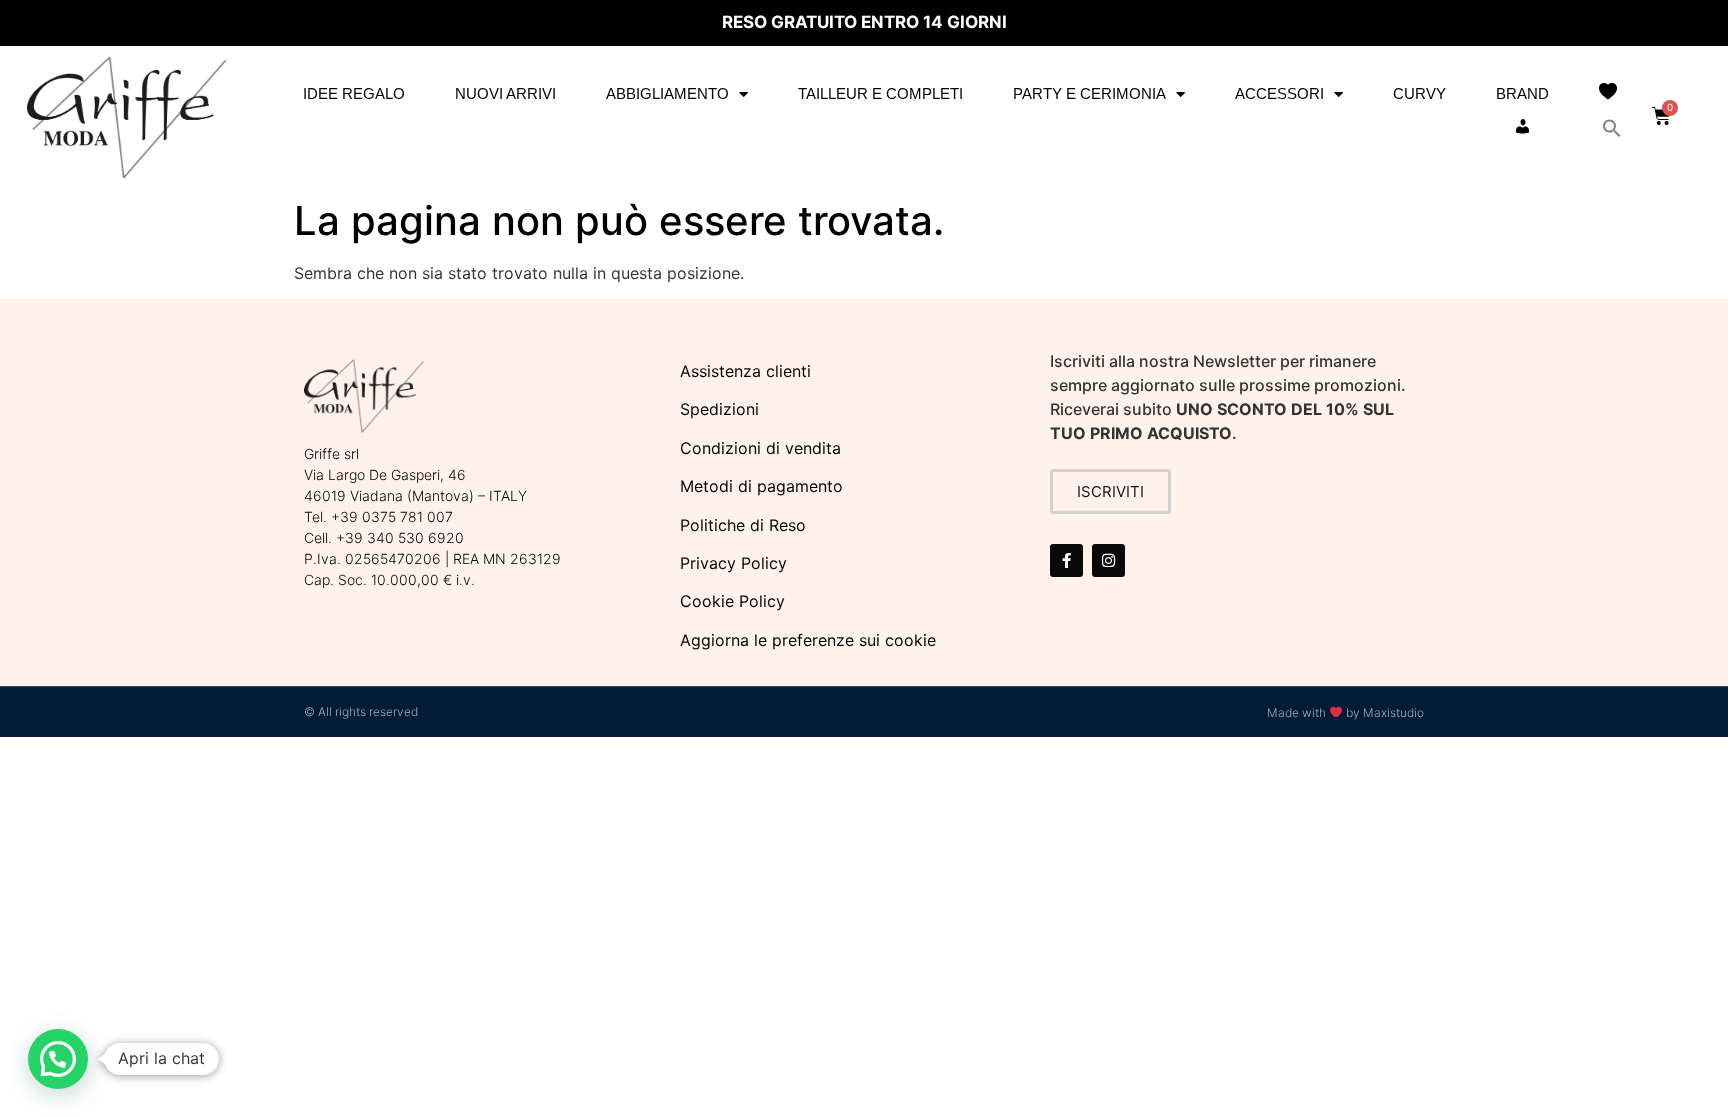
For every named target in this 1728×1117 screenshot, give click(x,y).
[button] (1612, 128)
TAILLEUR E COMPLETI (880, 93)
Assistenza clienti (745, 371)
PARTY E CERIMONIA (1089, 93)
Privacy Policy (733, 563)
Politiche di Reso (743, 525)
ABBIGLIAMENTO (667, 93)
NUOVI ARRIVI (505, 93)
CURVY (1419, 93)
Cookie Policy (732, 601)
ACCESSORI (1279, 93)
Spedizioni (719, 409)
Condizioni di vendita (760, 448)
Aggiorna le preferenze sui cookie (808, 640)
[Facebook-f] (1066, 560)
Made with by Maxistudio (1345, 712)
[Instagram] (1108, 560)
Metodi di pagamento (761, 486)
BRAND (1522, 93)
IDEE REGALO (354, 93)
